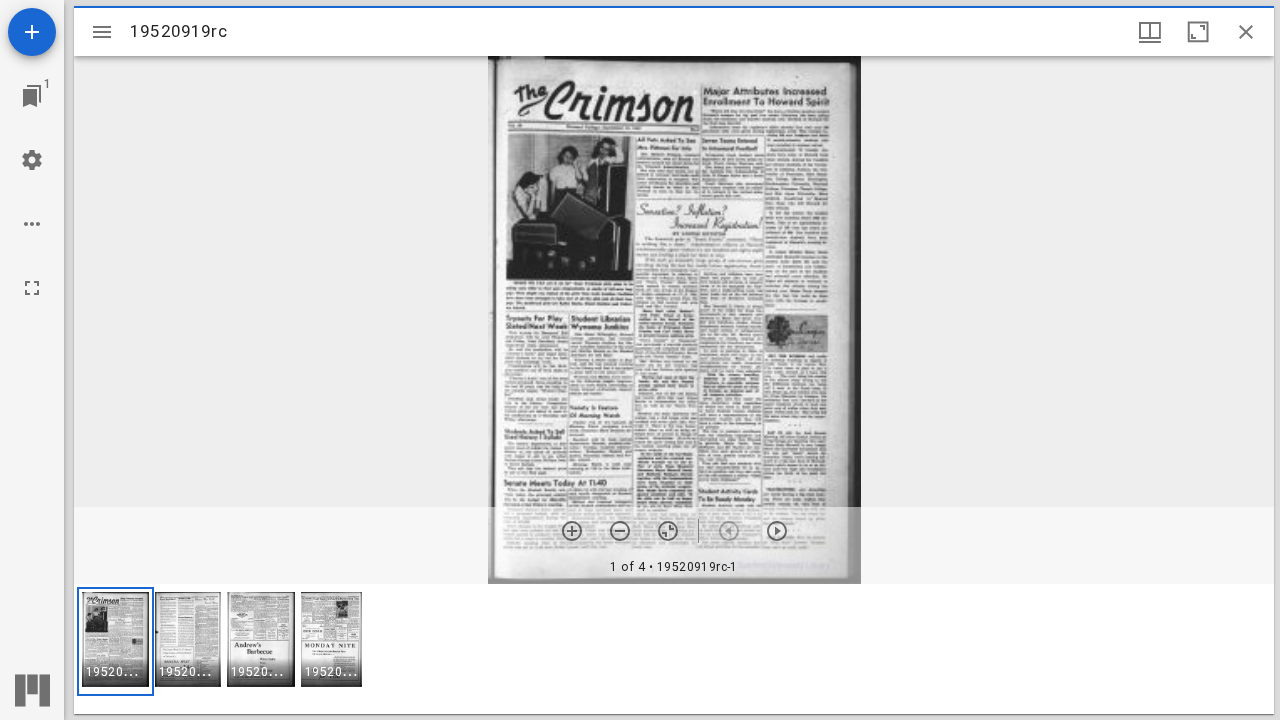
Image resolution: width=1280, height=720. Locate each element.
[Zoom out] (620, 531)
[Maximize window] (1198, 32)
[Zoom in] (572, 531)
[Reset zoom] (668, 531)
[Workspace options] (32, 224)
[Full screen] (32, 288)
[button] (115, 641)
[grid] (674, 649)
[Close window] (1246, 32)
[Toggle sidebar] (102, 32)
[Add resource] (32, 32)
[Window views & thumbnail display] (1150, 32)
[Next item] (777, 531)
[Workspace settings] (32, 160)
